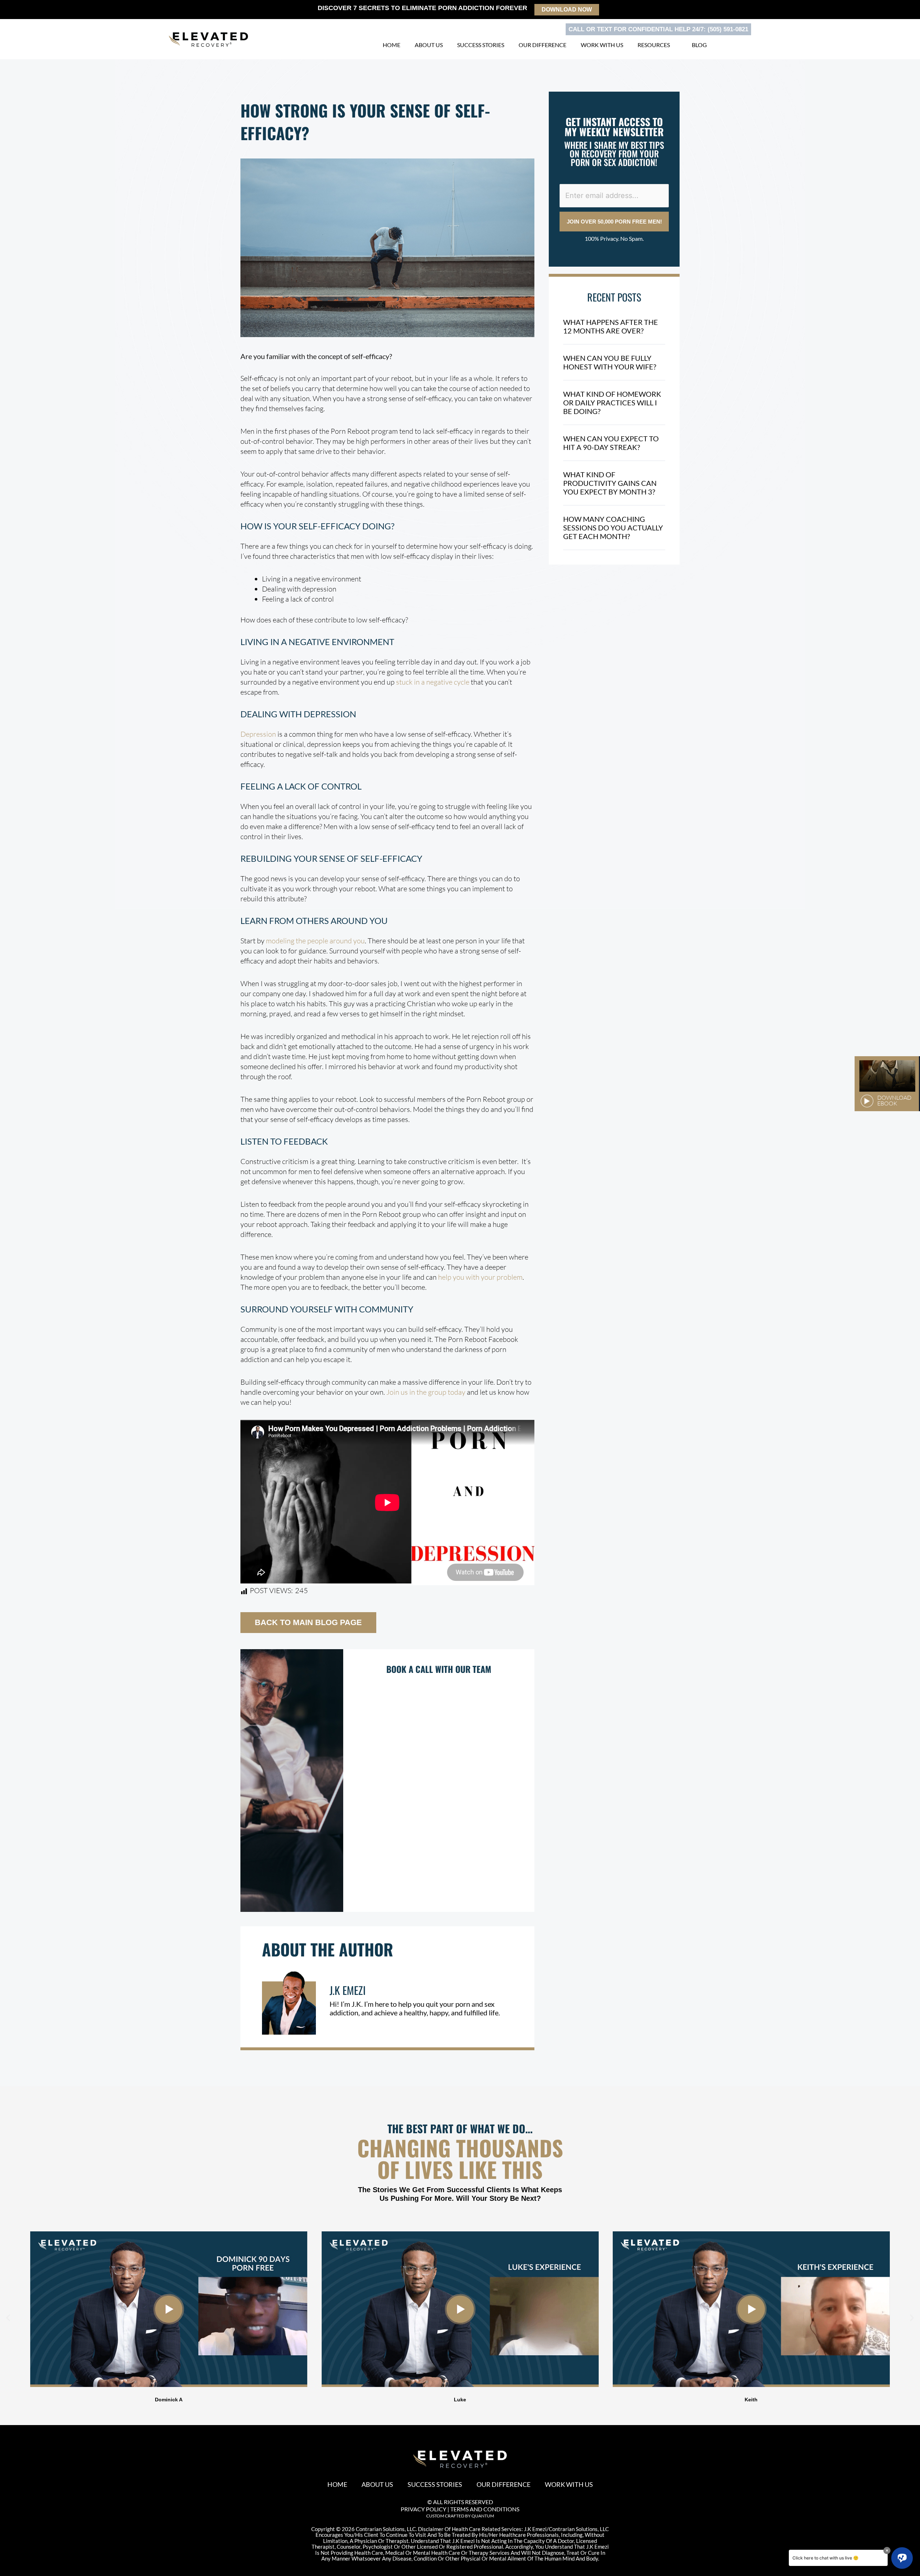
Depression (258, 734)
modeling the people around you (315, 941)
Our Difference (542, 45)
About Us (429, 45)
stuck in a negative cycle (433, 682)
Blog (699, 45)
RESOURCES (654, 45)
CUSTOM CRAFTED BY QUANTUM (460, 2516)
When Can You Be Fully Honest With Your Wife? (610, 362)
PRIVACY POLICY (424, 2509)
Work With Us (602, 45)
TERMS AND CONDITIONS (485, 2509)
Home (392, 45)
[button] (8, 2317)
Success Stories (481, 45)
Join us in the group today (426, 1392)
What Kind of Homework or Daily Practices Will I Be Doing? (612, 402)
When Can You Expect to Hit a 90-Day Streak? (611, 443)
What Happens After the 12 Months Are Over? (611, 326)
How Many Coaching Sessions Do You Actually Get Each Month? (613, 528)
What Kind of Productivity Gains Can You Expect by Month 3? (610, 483)
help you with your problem (480, 1277)
